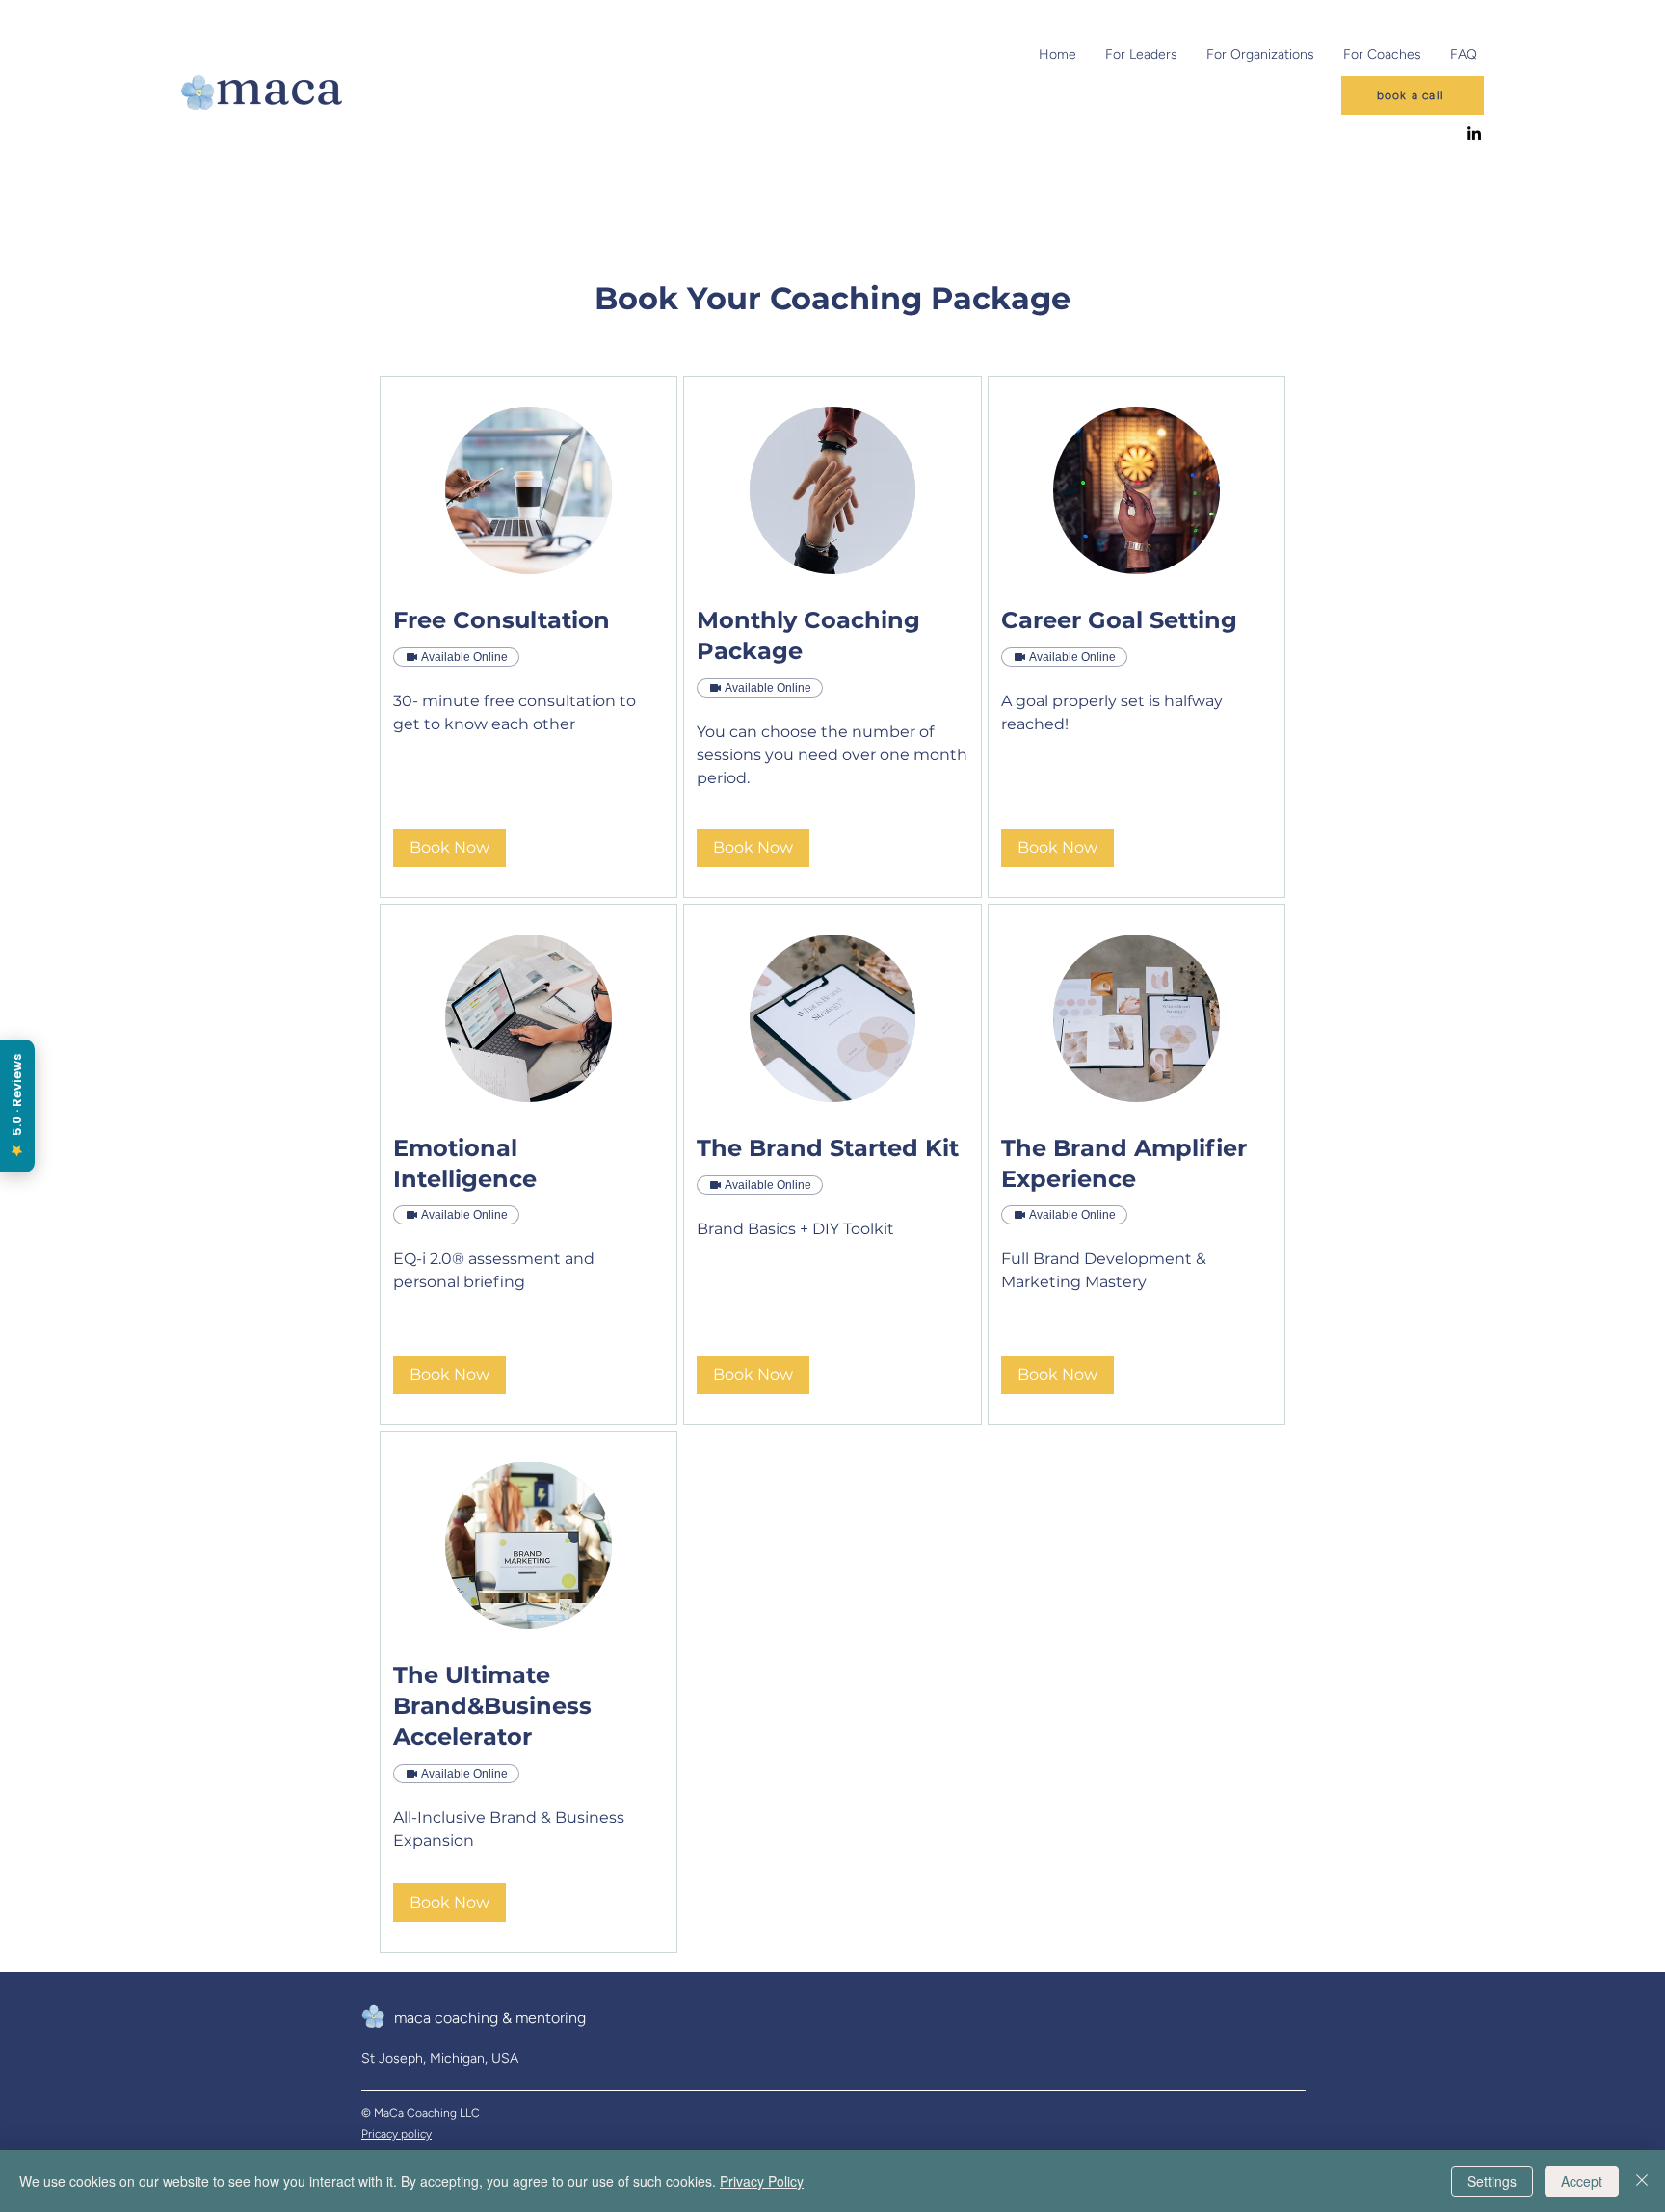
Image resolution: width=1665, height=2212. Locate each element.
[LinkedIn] (1474, 133)
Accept (1582, 2181)
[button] (449, 848)
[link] (529, 620)
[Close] (1642, 2181)
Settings (1492, 2181)
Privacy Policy (762, 2181)
